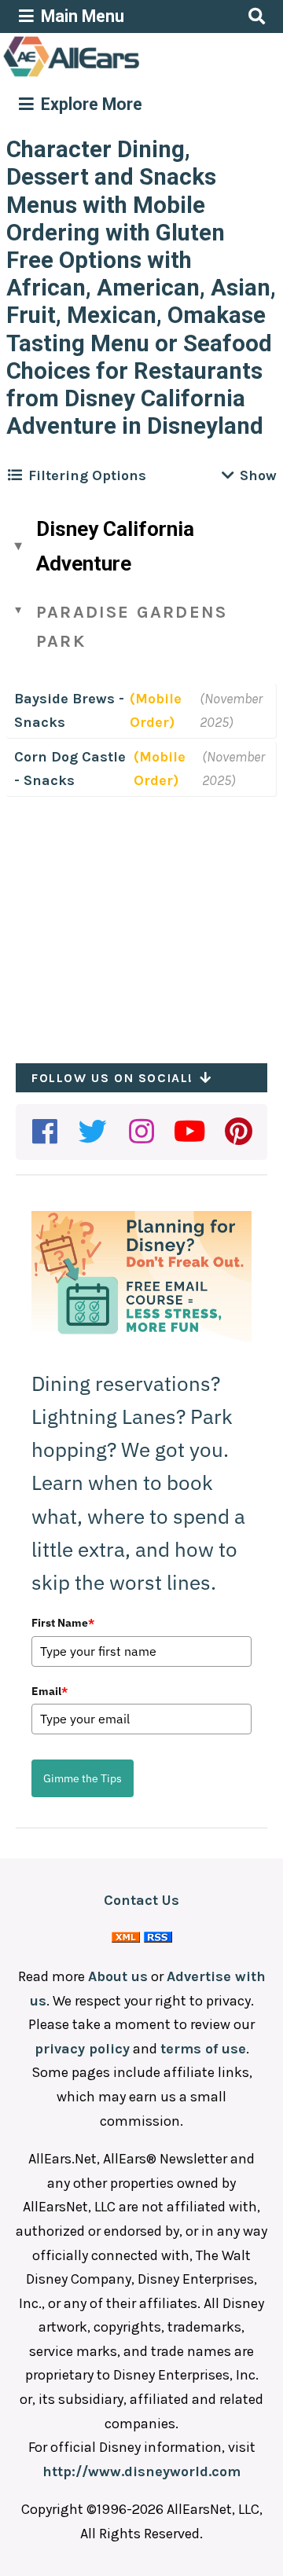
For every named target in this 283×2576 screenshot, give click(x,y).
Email (50, 1691)
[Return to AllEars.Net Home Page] (120, 75)
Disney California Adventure (115, 546)
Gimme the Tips (83, 1778)
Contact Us (141, 1900)
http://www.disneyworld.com (141, 2471)
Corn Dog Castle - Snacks (70, 769)
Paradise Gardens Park (132, 627)
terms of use (203, 2049)
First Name (63, 1623)
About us (118, 1976)
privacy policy (82, 2049)
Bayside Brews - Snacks (69, 711)
